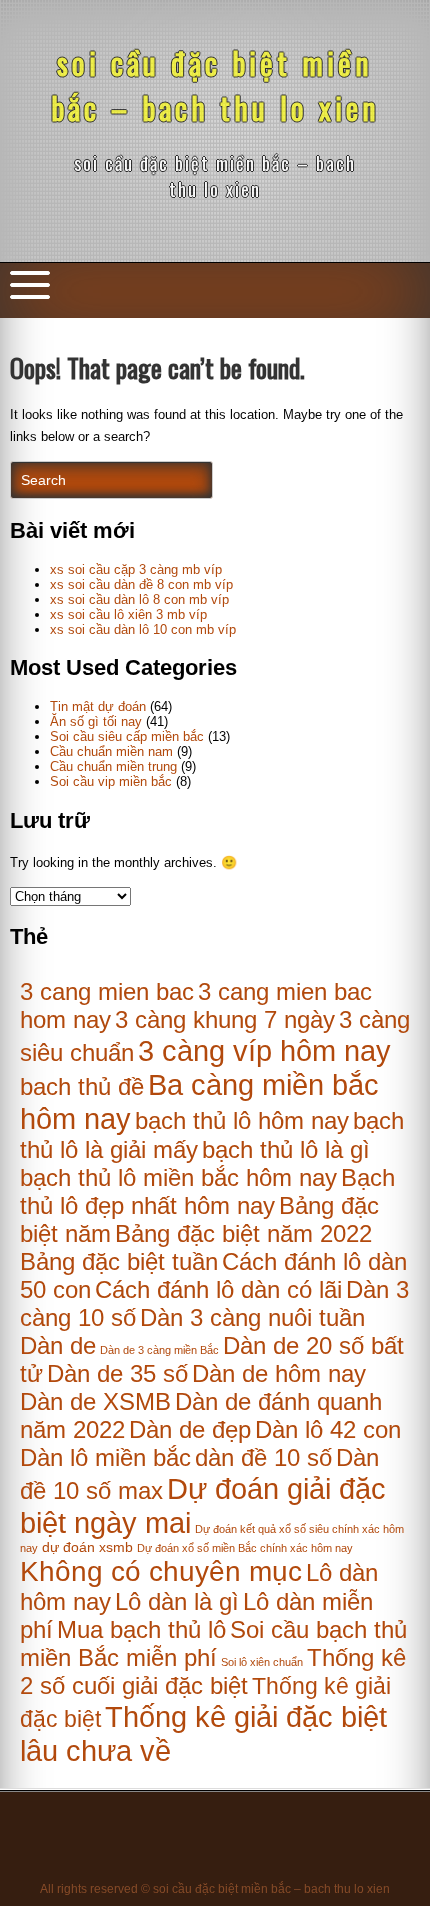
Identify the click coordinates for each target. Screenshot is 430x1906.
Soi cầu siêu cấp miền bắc (127, 736)
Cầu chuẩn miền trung (113, 766)
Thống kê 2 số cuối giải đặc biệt (213, 1671)
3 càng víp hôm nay (264, 1050)
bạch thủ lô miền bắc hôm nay (178, 1177)
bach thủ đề (82, 1086)
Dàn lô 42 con (328, 1429)
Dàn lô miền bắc (105, 1457)
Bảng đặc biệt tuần (119, 1261)
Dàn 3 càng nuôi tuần (252, 1317)
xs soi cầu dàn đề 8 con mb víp (141, 584)
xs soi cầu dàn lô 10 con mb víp (143, 629)
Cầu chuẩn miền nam (111, 751)
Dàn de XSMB (95, 1401)
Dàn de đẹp (190, 1429)
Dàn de (58, 1345)
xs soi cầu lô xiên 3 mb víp (128, 614)
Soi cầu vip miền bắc (111, 781)
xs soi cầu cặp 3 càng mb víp (136, 569)
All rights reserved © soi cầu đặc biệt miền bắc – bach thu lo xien (215, 1889)
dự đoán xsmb (87, 1547)
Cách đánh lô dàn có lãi (218, 1289)
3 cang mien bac (107, 991)
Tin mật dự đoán (98, 706)
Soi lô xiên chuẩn (262, 1662)
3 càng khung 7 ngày (225, 1019)
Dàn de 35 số (117, 1373)
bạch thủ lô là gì (286, 1149)
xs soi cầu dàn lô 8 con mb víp (139, 599)
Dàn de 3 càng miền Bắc (159, 1350)
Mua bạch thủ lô (141, 1629)
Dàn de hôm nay (279, 1373)
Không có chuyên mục (161, 1571)
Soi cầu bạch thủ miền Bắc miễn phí (213, 1643)
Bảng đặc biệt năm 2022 (243, 1233)
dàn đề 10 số (263, 1457)
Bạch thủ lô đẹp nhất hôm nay (207, 1191)
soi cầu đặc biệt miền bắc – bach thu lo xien (215, 85)
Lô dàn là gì (177, 1601)
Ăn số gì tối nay (96, 721)
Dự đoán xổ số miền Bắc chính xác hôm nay (245, 1548)
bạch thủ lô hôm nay (242, 1120)
